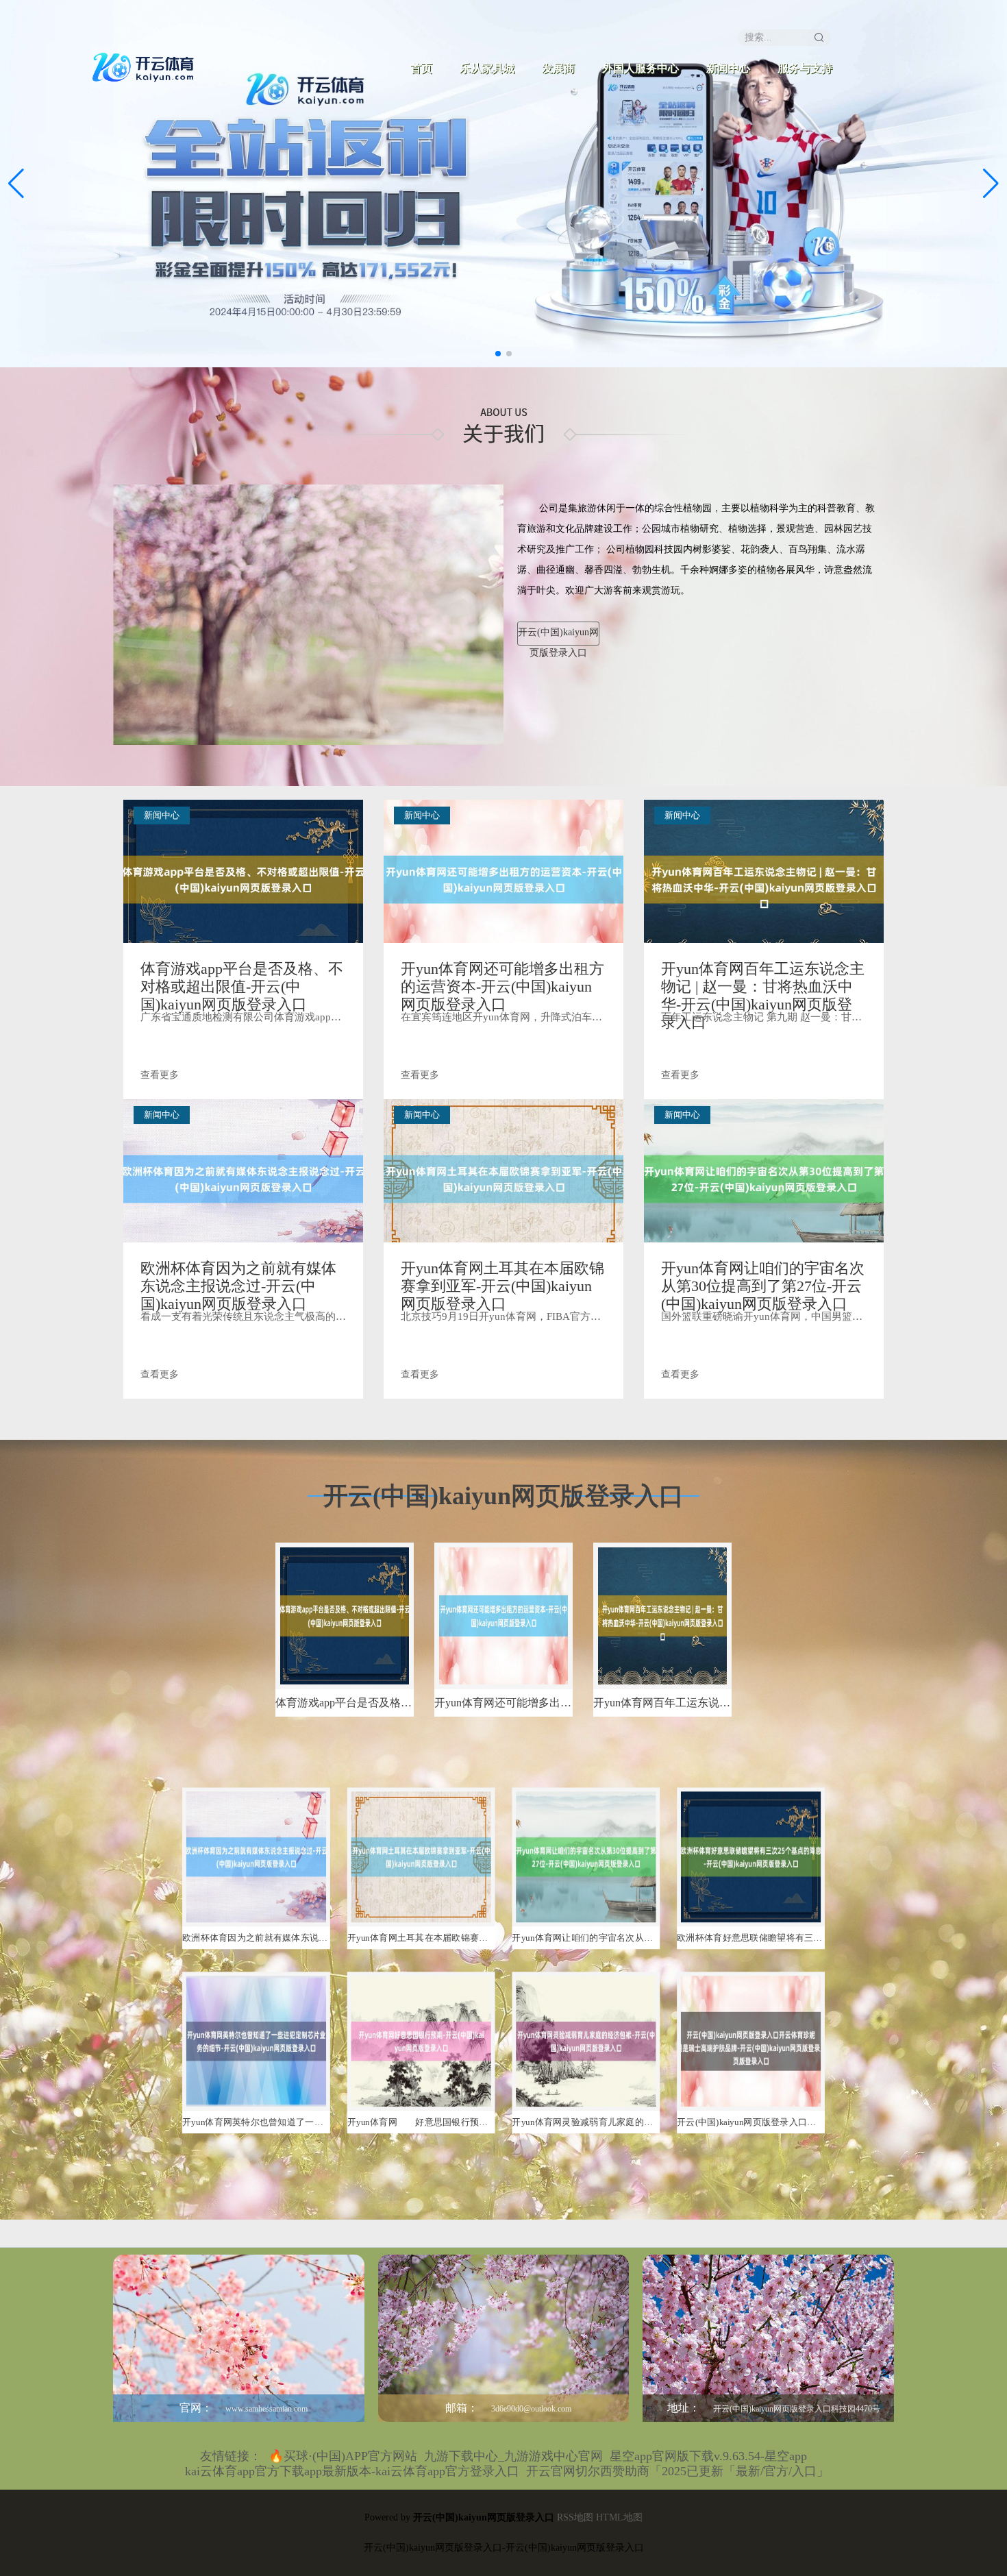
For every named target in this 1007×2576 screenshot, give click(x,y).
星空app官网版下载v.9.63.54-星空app (708, 2456)
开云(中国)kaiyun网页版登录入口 (558, 636)
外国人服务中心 (641, 68)
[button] (991, 184)
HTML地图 (619, 2517)
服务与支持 (805, 68)
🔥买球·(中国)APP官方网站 (343, 2456)
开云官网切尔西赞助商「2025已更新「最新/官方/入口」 (677, 2471)
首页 (421, 68)
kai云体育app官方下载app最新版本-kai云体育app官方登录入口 (352, 2471)
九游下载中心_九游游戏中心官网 (513, 2456)
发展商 (558, 68)
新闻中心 (728, 68)
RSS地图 (575, 2517)
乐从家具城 (487, 68)
